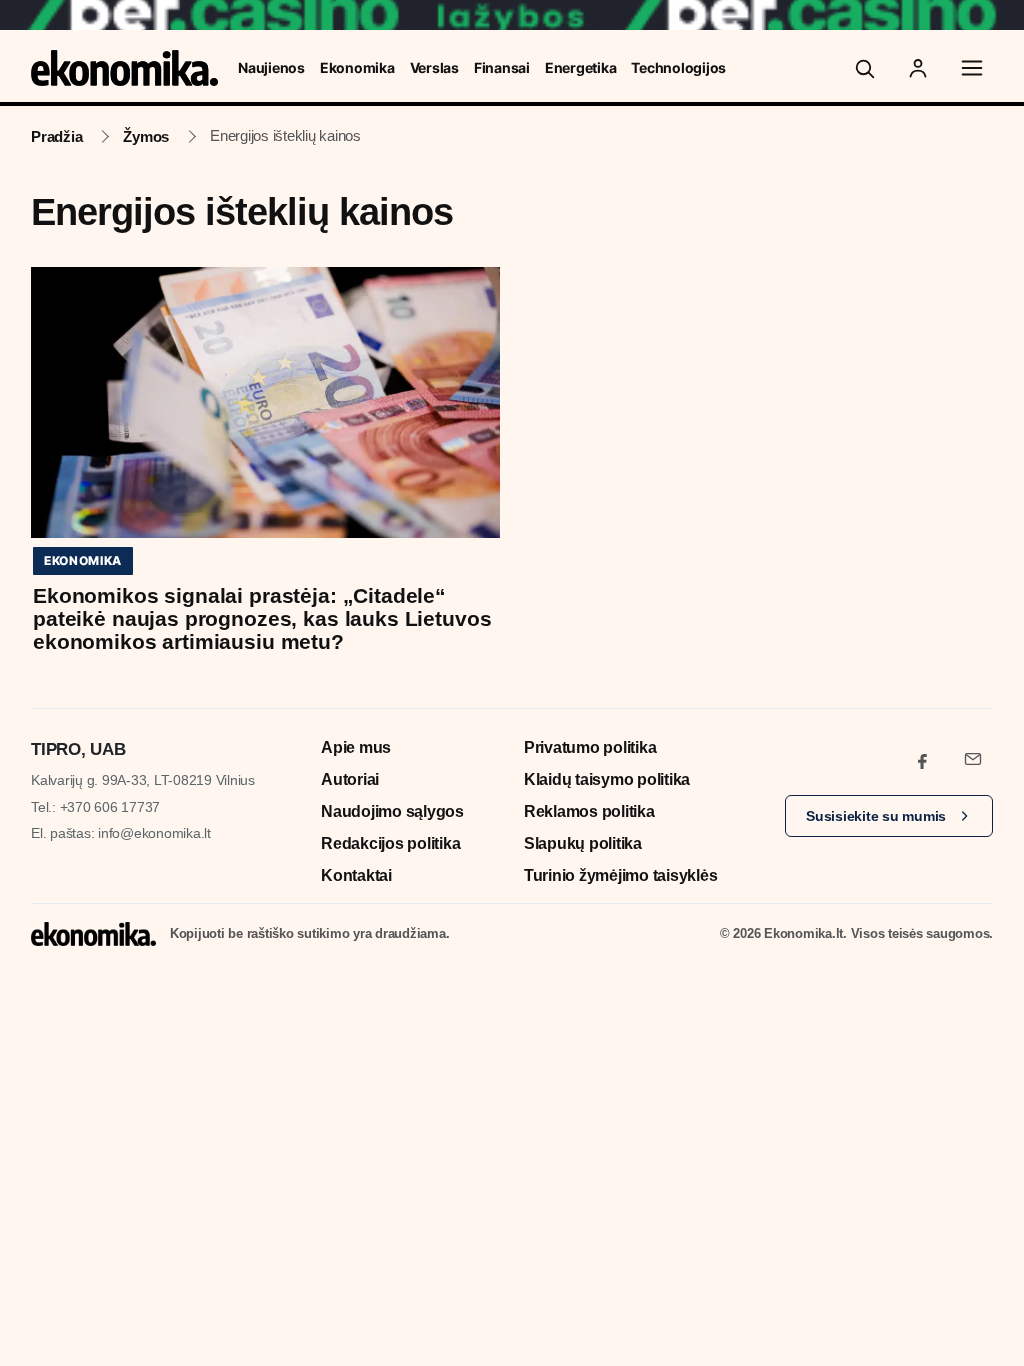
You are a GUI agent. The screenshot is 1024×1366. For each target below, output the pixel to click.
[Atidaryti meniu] (972, 68)
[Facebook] (923, 759)
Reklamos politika (589, 811)
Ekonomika (357, 67)
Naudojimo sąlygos (392, 811)
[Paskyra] (918, 68)
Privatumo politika (590, 747)
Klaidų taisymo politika (607, 779)
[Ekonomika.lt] (124, 68)
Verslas (434, 67)
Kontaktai (356, 875)
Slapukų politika (583, 843)
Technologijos (678, 67)
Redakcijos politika (390, 843)
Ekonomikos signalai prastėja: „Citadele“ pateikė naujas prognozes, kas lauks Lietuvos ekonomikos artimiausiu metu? (262, 618)
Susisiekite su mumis (876, 816)
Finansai (502, 67)
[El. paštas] (973, 759)
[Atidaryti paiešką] (864, 68)
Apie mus (356, 747)
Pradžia (56, 136)
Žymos (146, 136)
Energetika (581, 67)
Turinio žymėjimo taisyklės (621, 875)
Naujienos (271, 67)
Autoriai (350, 779)
